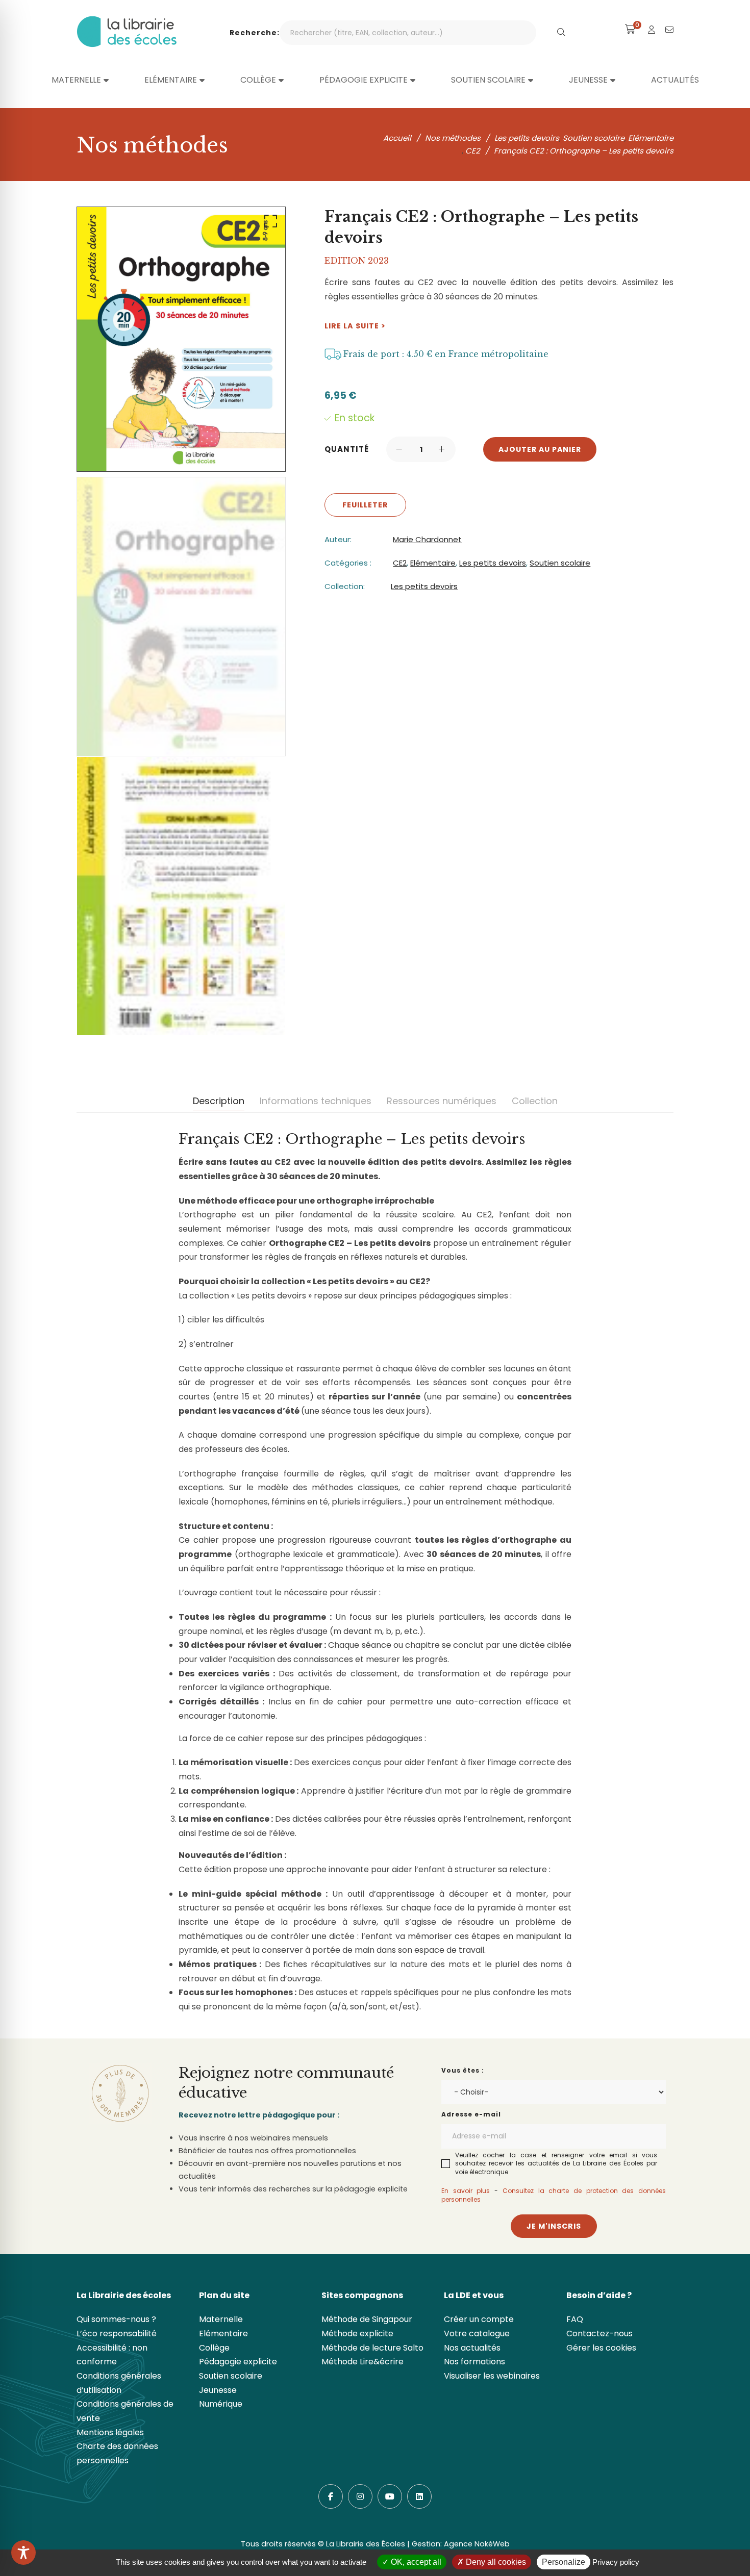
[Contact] (669, 30)
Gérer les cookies (601, 2348)
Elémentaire (433, 563)
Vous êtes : (463, 2070)
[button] (269, 223)
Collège (214, 2348)
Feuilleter (365, 505)
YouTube (390, 2496)
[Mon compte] (652, 30)
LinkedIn (419, 2496)
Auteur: (338, 539)
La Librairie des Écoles (366, 2544)
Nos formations (474, 2362)
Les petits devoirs (493, 563)
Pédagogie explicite (238, 2362)
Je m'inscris (554, 2226)
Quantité (347, 449)
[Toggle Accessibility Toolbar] (23, 2553)
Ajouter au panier (540, 449)
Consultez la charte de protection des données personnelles (554, 2195)
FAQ (575, 2319)
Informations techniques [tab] (316, 1101)
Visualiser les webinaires (492, 2376)
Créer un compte (479, 2319)
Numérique (221, 2404)
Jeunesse (218, 2390)
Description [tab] (219, 1101)
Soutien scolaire (560, 563)
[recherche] (561, 33)
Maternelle (221, 2319)
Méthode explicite (357, 2333)
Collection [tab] (535, 1101)
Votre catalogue (477, 2333)
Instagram (360, 2496)
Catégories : (348, 563)
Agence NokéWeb (477, 2544)
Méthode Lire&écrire (362, 2362)
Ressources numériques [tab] (442, 1101)
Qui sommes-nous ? (116, 2319)
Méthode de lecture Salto (372, 2348)
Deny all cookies (495, 2562)
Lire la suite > (355, 326)
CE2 (400, 563)
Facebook (331, 2496)
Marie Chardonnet (427, 539)
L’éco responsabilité (117, 2333)
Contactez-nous (599, 2333)
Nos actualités (472, 2348)
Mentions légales (110, 2432)
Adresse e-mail (471, 2114)
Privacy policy (616, 2562)
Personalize (564, 2562)
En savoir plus (466, 2191)
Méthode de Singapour (367, 2319)
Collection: (345, 586)
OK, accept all (415, 2562)
